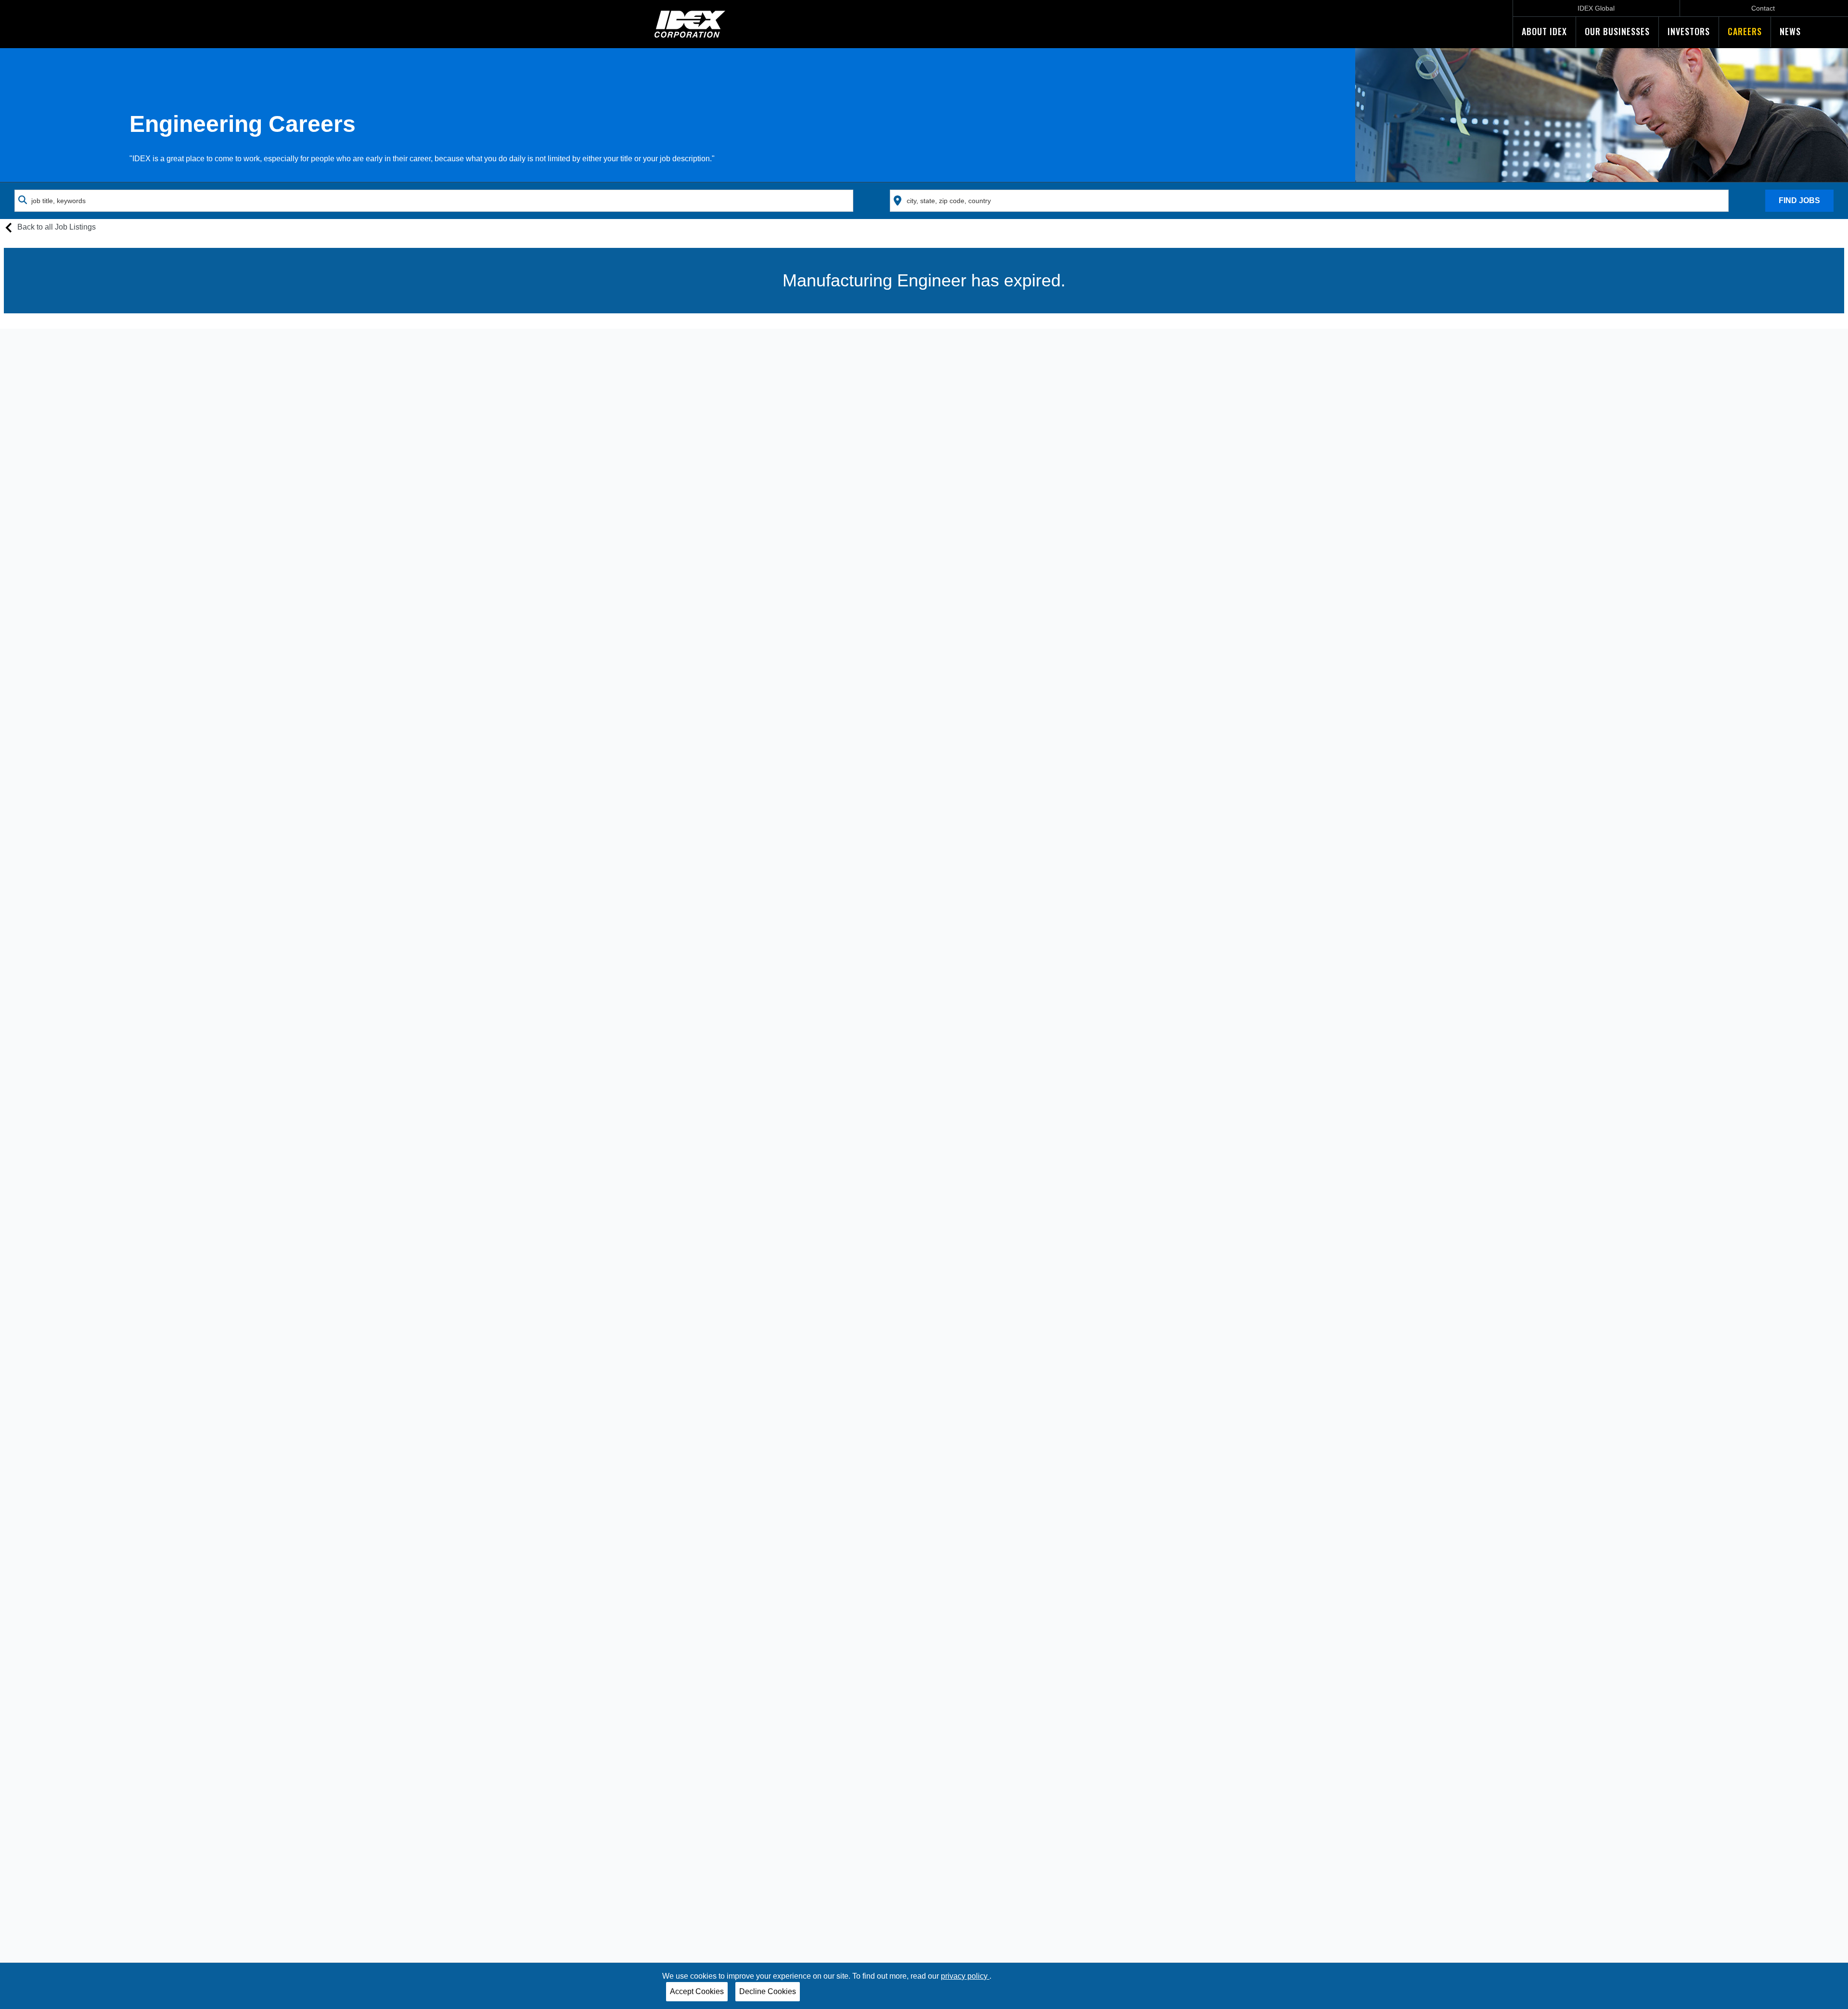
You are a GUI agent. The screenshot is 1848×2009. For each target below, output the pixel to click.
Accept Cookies (697, 1991)
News (1790, 31)
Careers (1745, 31)
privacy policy (965, 1976)
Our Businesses (1617, 31)
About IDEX (1544, 31)
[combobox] (434, 201)
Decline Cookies (768, 1991)
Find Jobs (1799, 200)
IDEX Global (1596, 8)
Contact (1763, 8)
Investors (1689, 31)
